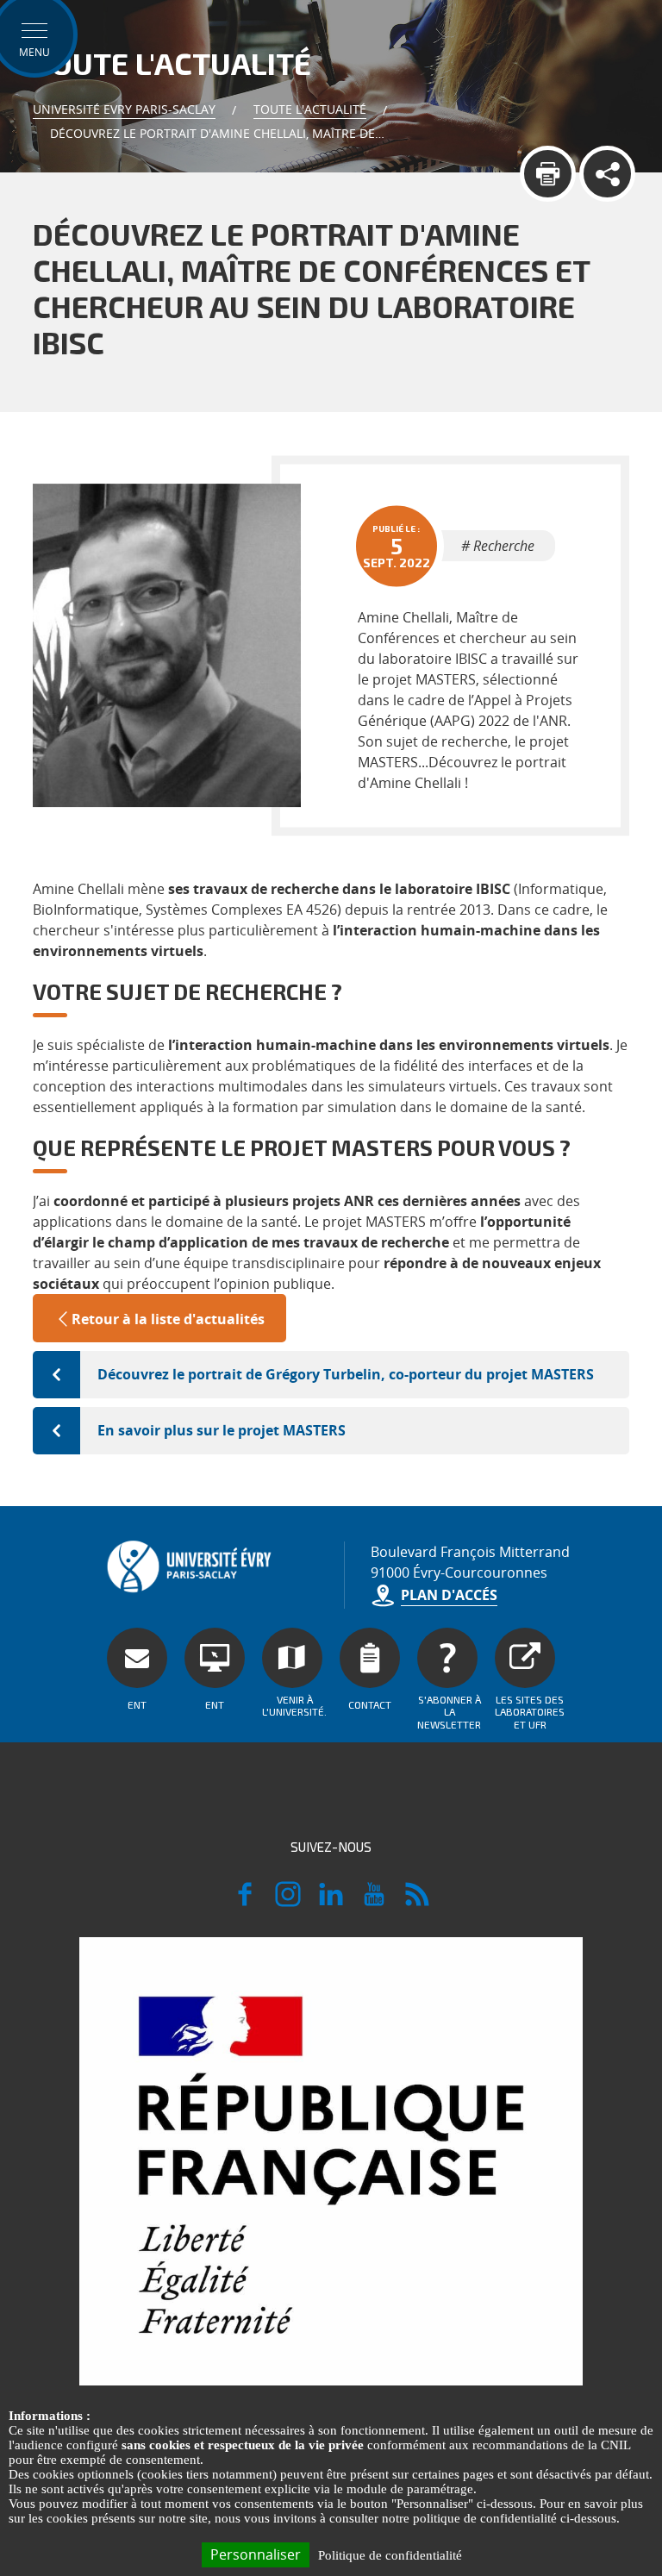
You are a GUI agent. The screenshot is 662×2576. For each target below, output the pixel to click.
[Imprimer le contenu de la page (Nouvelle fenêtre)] (548, 174)
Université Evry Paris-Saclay (124, 109)
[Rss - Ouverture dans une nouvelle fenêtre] (417, 1902)
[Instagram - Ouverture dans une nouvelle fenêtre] (288, 1902)
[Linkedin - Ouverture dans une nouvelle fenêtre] (331, 1902)
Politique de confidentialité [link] (390, 2555)
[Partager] (607, 174)
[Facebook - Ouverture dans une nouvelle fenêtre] (245, 1902)
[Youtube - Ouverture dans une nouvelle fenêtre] (374, 1902)
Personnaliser (256, 2554)
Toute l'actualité (310, 109)
